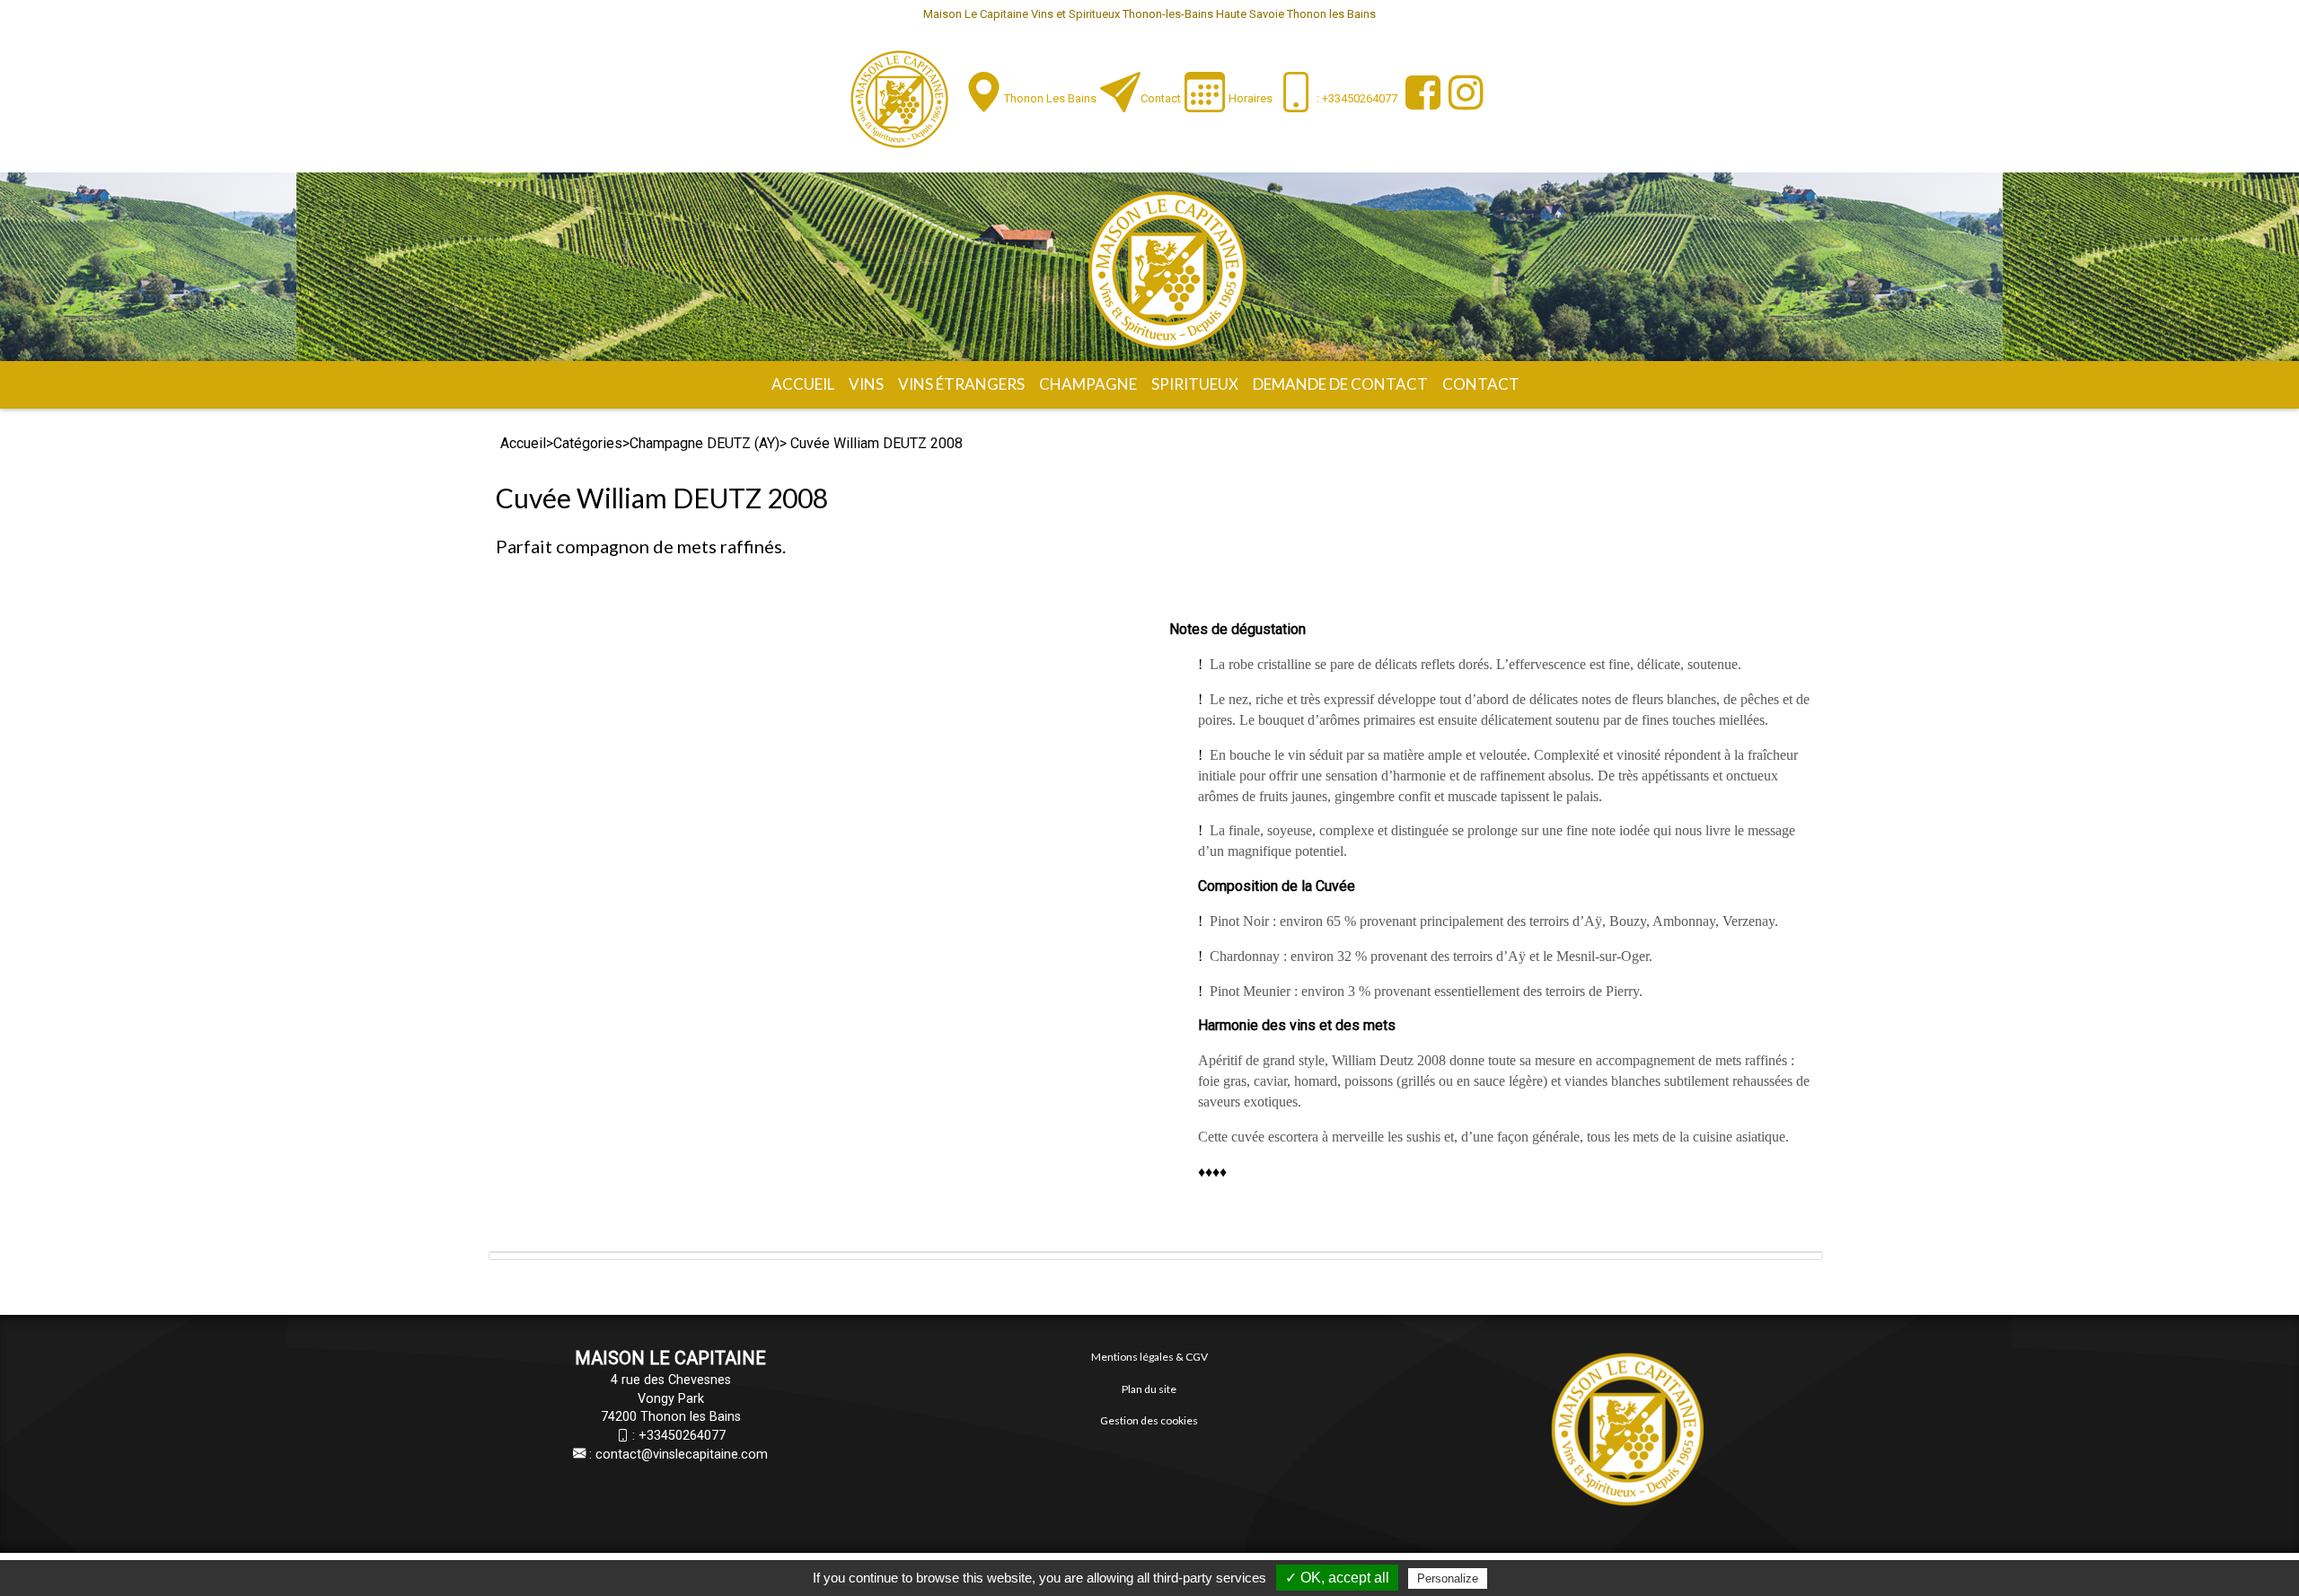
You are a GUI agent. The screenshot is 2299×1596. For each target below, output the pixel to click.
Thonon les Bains (1050, 98)
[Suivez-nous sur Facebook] (1421, 93)
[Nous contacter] (1120, 93)
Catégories (588, 443)
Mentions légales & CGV (1149, 1357)
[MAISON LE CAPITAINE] (899, 99)
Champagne (1088, 384)
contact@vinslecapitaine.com (682, 1455)
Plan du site (1149, 1389)
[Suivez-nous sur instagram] (1464, 93)
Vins (866, 384)
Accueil (803, 384)
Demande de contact (1340, 384)
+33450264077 (682, 1436)
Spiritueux (1195, 384)
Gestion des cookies (1149, 1420)
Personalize (1448, 1578)
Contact (1161, 98)
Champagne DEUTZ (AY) (705, 443)
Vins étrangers (961, 384)
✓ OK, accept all (1337, 1578)
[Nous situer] (984, 93)
